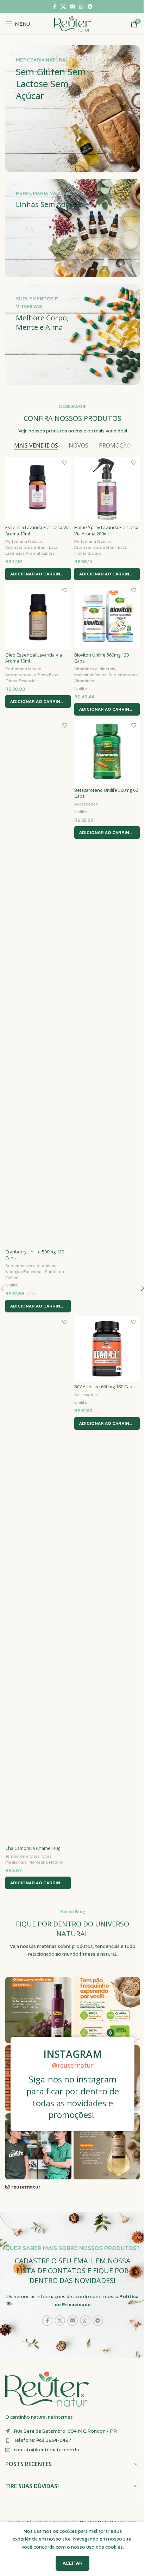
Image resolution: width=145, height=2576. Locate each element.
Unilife (81, 689)
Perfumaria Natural (24, 541)
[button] (38, 574)
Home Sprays (88, 553)
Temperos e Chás (22, 1856)
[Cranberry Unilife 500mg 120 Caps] (38, 983)
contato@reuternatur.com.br (47, 2450)
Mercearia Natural (46, 1862)
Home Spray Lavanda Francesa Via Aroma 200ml (106, 531)
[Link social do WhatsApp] (81, 7)
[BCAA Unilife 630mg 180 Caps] (107, 1349)
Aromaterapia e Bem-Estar (32, 547)
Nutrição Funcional (24, 1272)
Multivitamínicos (90, 675)
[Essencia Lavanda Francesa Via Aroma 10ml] (38, 489)
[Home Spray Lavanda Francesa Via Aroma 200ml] (107, 489)
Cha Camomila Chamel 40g (33, 1848)
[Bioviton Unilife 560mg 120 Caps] (107, 617)
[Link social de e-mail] (72, 7)
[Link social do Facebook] (55, 7)
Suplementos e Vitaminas (31, 1266)
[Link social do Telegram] (90, 7)
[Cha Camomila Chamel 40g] (38, 1579)
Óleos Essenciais (22, 681)
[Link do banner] (72, 109)
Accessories (86, 804)
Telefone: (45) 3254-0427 (43, 2440)
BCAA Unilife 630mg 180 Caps (105, 1387)
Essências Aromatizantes (30, 553)
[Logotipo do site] (72, 24)
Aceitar (72, 2563)
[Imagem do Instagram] (38, 2010)
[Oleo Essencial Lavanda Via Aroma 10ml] (38, 617)
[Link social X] (63, 7)
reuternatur (26, 2187)
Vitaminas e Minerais (95, 669)
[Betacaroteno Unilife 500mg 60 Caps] (107, 752)
